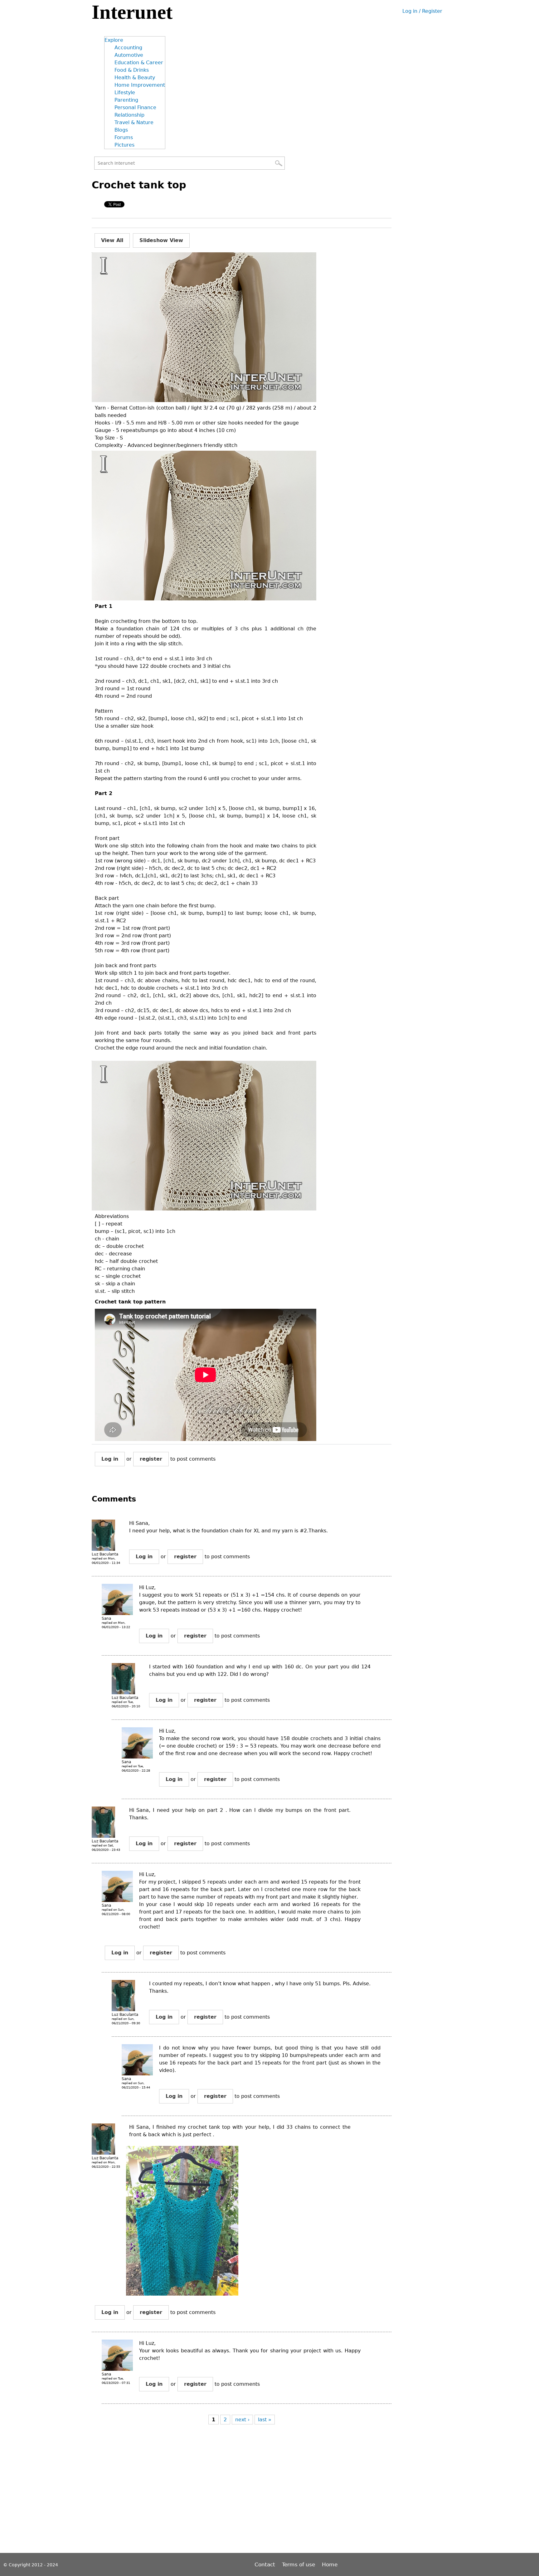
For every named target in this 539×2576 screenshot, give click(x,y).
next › (242, 2420)
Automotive (129, 55)
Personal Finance (135, 107)
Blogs (121, 130)
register (151, 1459)
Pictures (124, 145)
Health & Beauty (135, 78)
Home (330, 2564)
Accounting (128, 48)
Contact (266, 2564)
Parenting (126, 100)
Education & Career (139, 63)
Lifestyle (125, 92)
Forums (124, 137)
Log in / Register (422, 11)
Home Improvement (140, 85)
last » (265, 2420)
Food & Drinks (132, 70)
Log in (110, 1459)
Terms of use (299, 2564)
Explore (114, 40)
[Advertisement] (205, 2495)
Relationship (129, 115)
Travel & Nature (134, 122)
